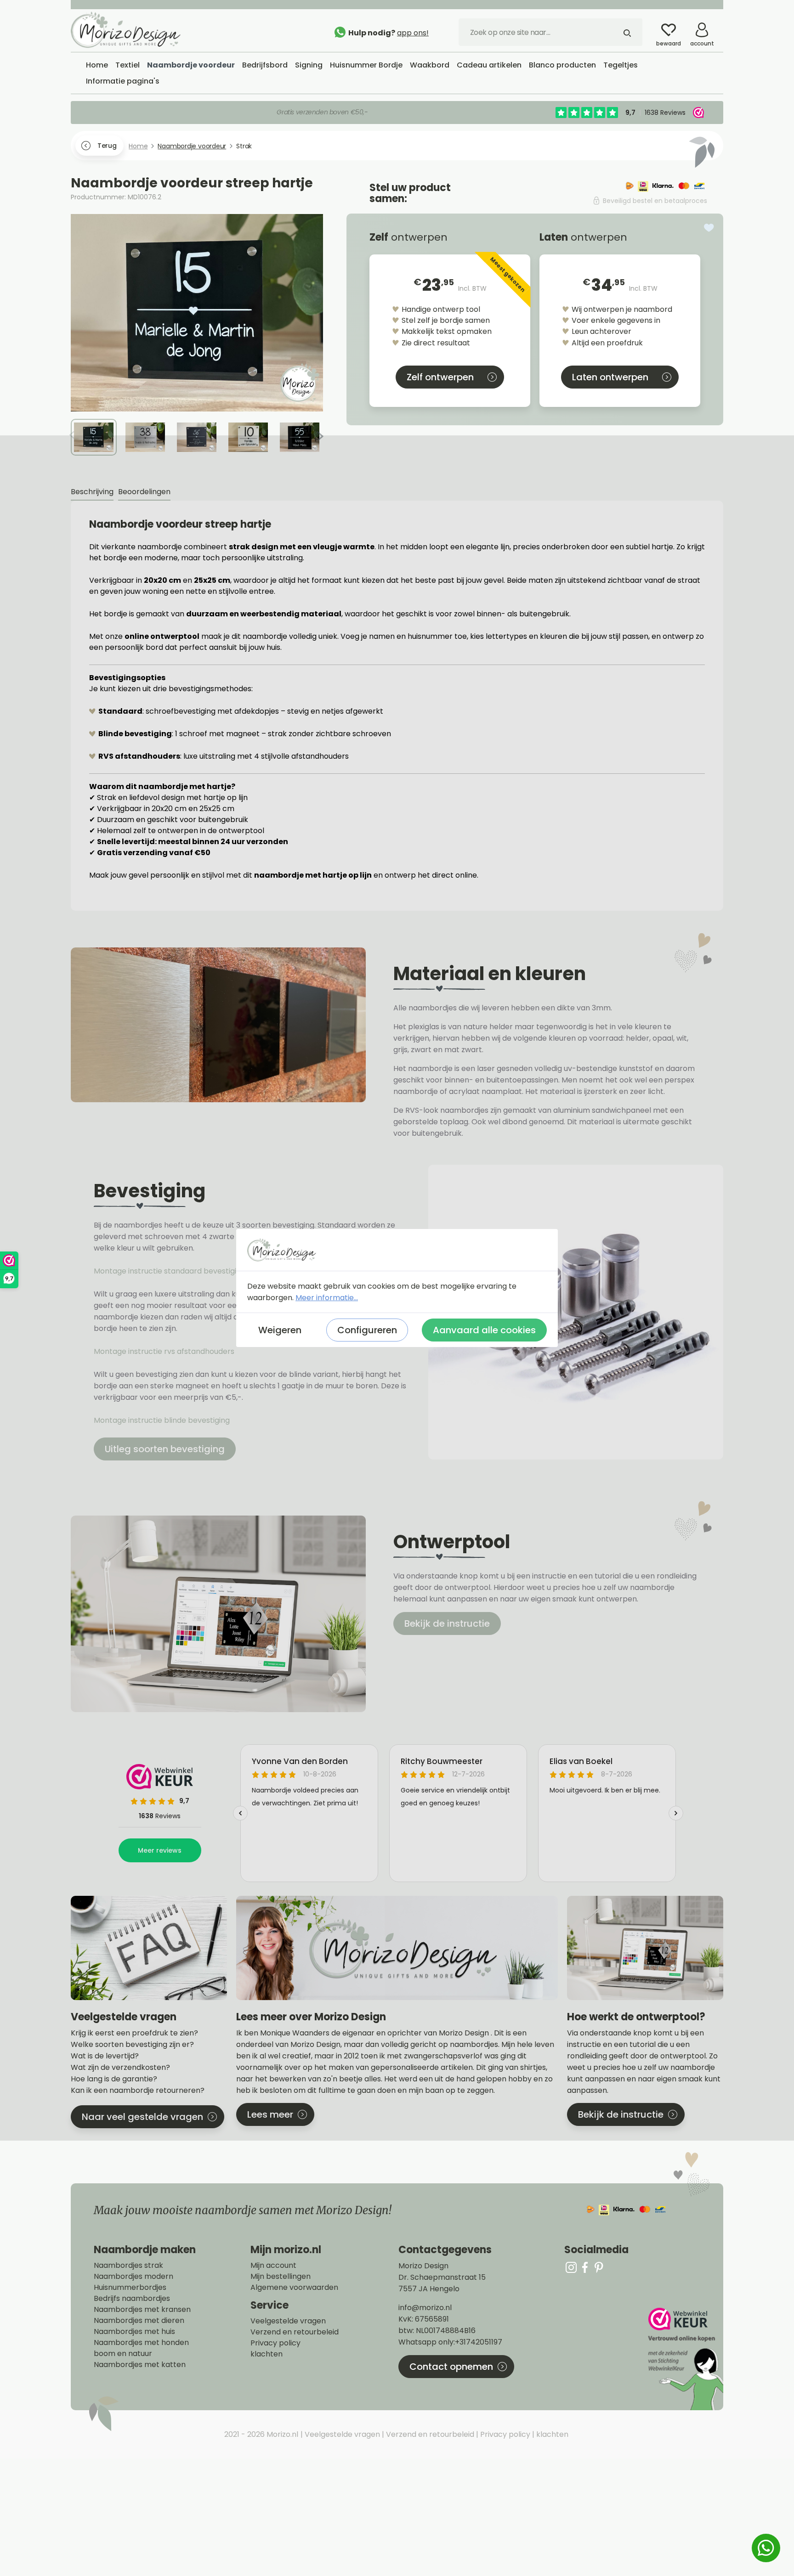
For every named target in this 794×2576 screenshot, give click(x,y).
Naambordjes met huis (134, 2332)
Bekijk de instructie (447, 1623)
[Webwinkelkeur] (685, 2359)
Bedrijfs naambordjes (132, 2299)
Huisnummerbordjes (130, 2288)
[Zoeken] (627, 32)
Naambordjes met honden (141, 2343)
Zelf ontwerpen (440, 377)
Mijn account (273, 2266)
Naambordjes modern (133, 2277)
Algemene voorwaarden (294, 2288)
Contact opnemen (451, 2367)
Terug (107, 146)
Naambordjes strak (128, 2266)
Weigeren (280, 1330)
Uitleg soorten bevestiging (165, 1449)
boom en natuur (123, 2354)
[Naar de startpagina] (140, 30)
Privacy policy (275, 2343)
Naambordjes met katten (140, 2365)
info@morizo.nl (425, 2308)
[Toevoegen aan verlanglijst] (709, 228)
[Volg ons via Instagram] (571, 2267)
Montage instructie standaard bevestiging (170, 1271)
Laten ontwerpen (610, 377)
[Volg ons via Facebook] (585, 2267)
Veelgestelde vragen (288, 2321)
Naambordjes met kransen (142, 2310)
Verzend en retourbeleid (295, 2332)
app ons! (413, 33)
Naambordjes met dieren (139, 2321)
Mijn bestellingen (281, 2277)
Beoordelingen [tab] (144, 492)
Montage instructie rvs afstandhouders (165, 1351)
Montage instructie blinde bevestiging (163, 1420)
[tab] (92, 492)
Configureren (367, 1330)
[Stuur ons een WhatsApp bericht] (766, 2548)
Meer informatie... (327, 1298)
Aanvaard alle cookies (484, 1330)
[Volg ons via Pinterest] (599, 2267)
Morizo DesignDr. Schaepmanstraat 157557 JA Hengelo (442, 2277)
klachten (267, 2354)
